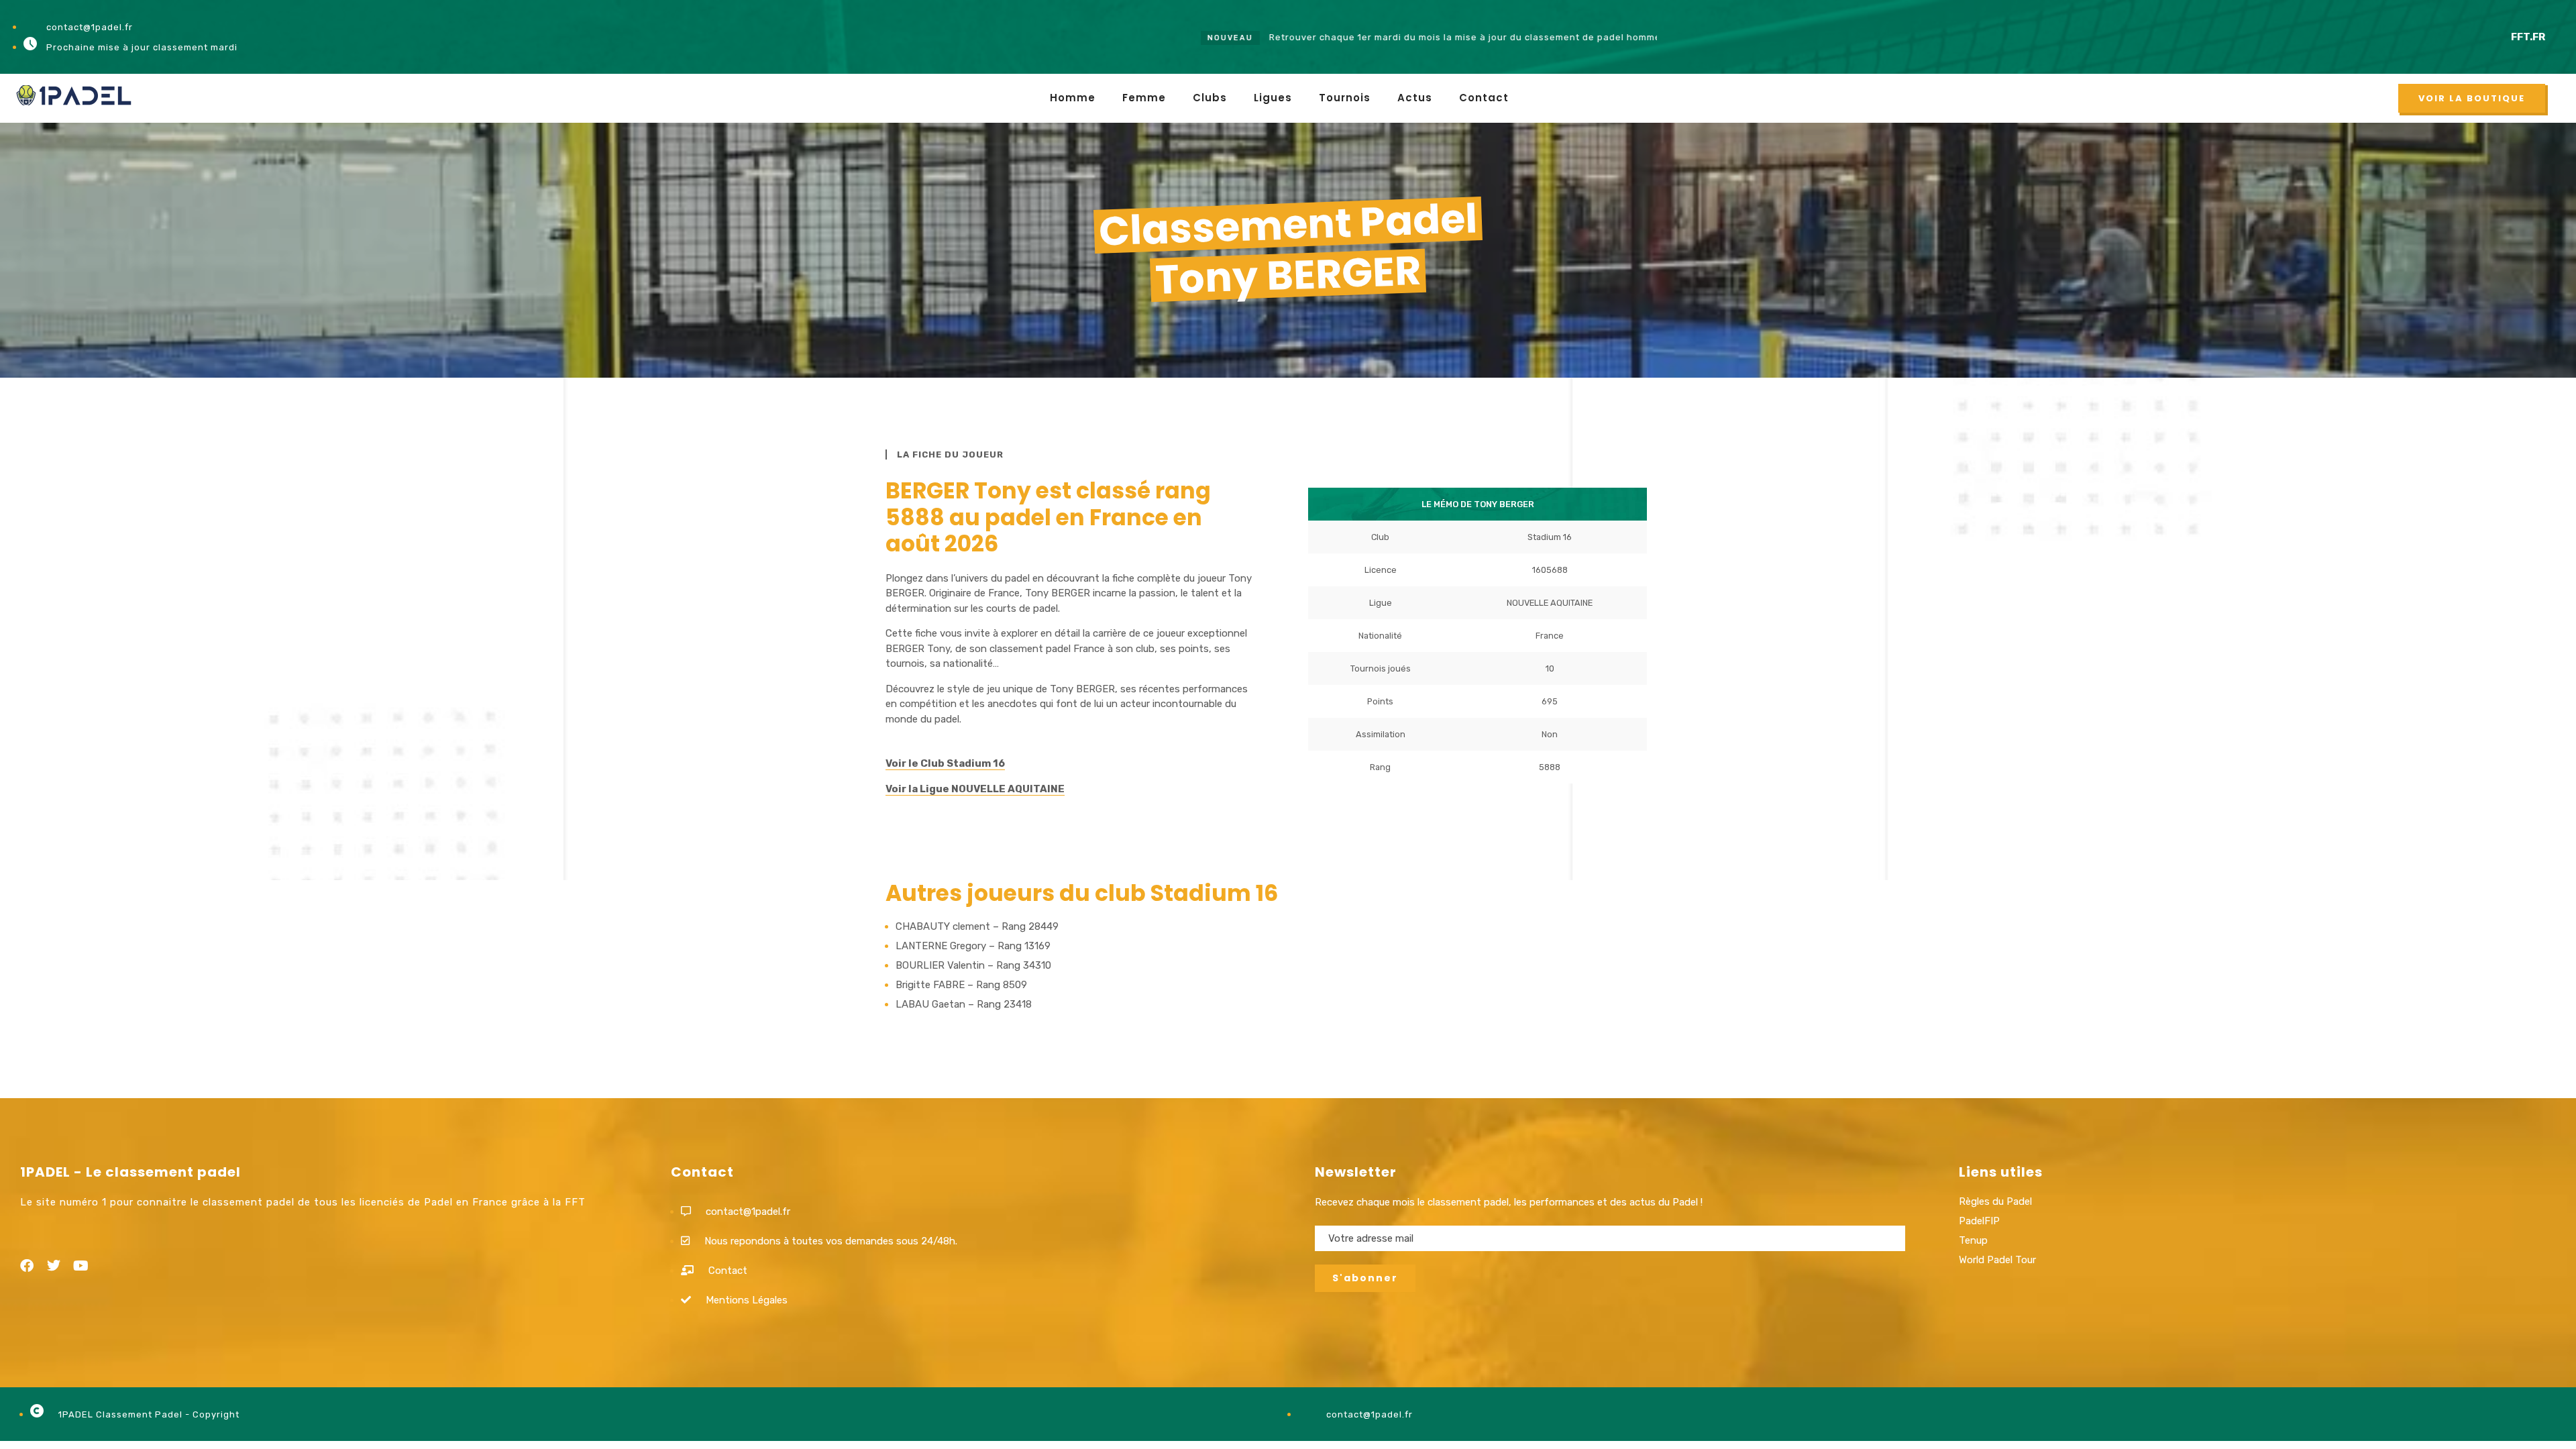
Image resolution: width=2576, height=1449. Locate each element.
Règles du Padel (1995, 1201)
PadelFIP (1979, 1221)
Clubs (1210, 98)
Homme (1073, 98)
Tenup (1973, 1240)
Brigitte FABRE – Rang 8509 (961, 985)
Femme (1144, 98)
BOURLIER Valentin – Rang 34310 (973, 965)
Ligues (1273, 98)
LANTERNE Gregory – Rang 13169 (973, 946)
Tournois (1345, 98)
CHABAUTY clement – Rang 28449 (977, 926)
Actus (1415, 98)
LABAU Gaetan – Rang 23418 (964, 1004)
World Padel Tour (1997, 1260)
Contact (1484, 98)
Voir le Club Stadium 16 (945, 763)
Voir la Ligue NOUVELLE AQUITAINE (975, 789)
